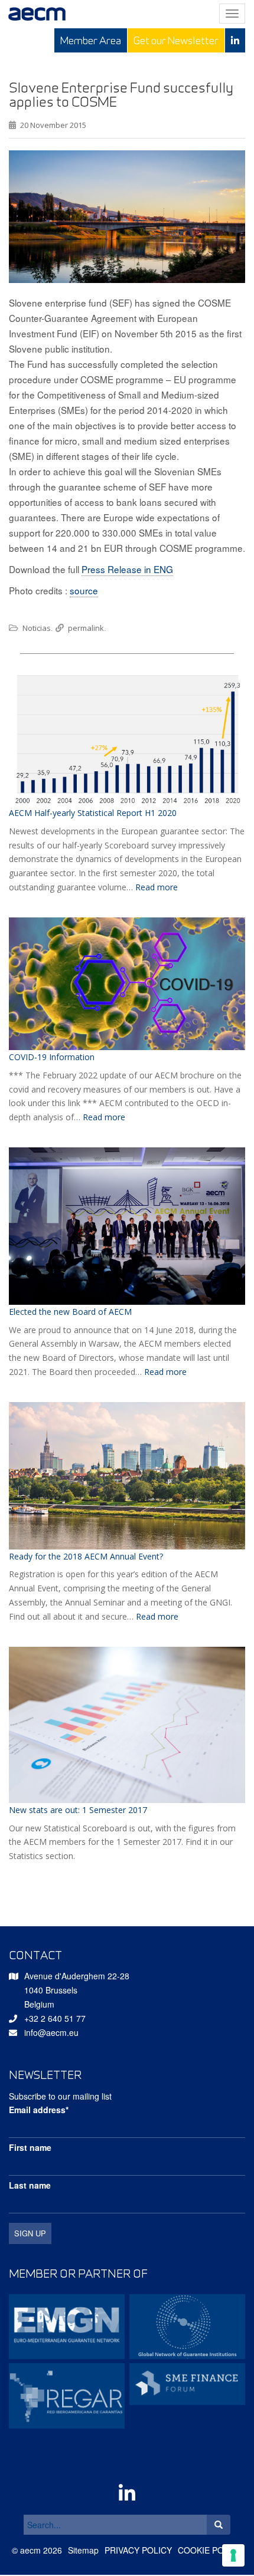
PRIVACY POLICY (138, 2550)
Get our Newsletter (176, 40)
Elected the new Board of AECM (70, 1312)
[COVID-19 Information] (127, 984)
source (84, 590)
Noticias (37, 628)
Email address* (39, 2110)
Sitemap (83, 2550)
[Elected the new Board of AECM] (127, 1226)
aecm (30, 2550)
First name (30, 2147)
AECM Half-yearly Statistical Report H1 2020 (93, 813)
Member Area (91, 40)
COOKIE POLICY (210, 2550)
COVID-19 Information (52, 1057)
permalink (86, 628)
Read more (157, 887)
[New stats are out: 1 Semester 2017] (127, 1725)
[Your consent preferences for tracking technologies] (233, 2555)
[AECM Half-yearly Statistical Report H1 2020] (127, 739)
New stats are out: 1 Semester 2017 (78, 1810)
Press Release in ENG (127, 569)
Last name (30, 2185)
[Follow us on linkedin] (235, 40)
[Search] (219, 2525)
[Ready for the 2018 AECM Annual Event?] (127, 1476)
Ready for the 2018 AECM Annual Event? (86, 1556)
